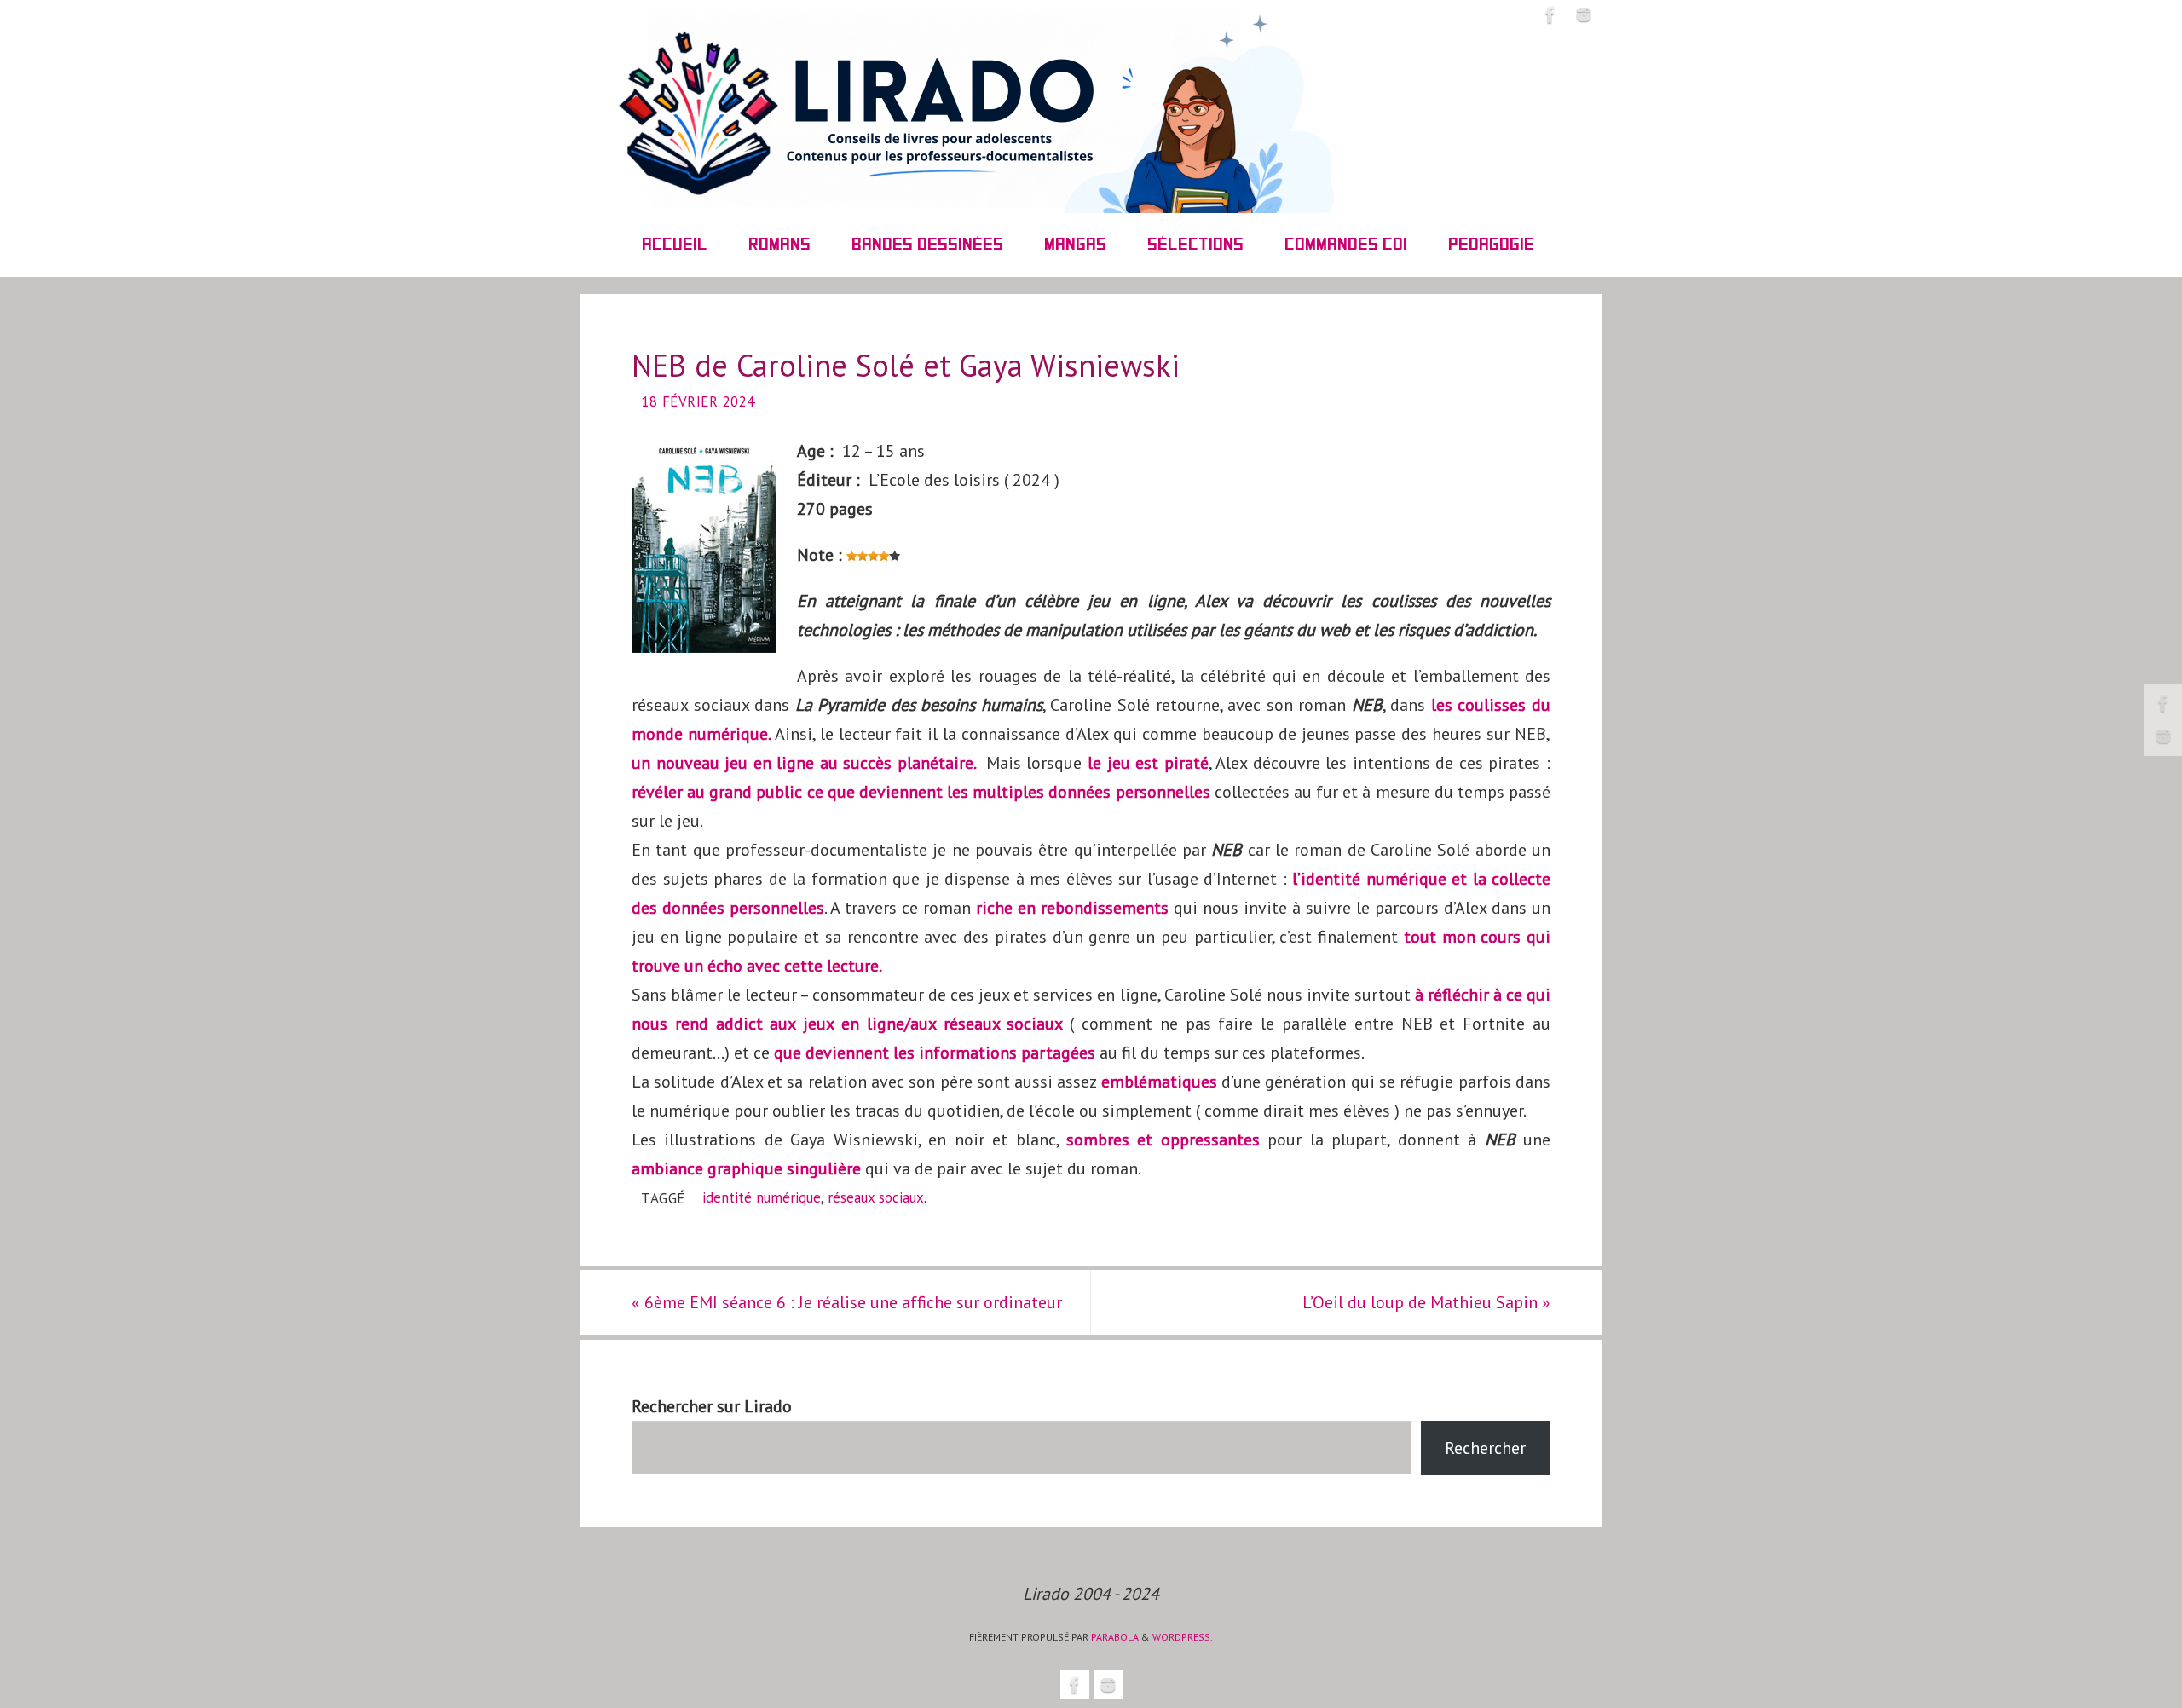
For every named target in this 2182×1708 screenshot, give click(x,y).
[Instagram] (2163, 736)
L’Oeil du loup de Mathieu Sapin (1426, 1302)
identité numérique (762, 1197)
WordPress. (1183, 1637)
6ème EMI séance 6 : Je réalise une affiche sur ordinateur (847, 1302)
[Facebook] (2163, 703)
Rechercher (1485, 1448)
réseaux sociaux (876, 1197)
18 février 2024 (698, 401)
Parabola (1115, 1637)
